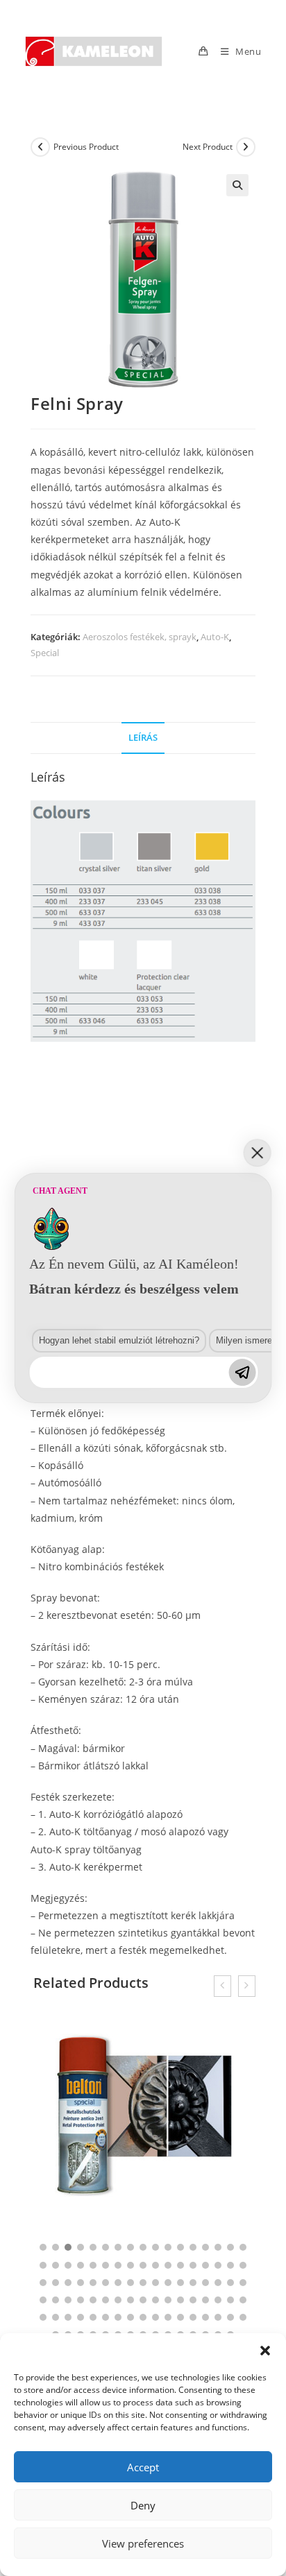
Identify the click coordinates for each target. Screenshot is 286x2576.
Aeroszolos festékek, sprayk (140, 637)
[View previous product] (40, 147)
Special (45, 653)
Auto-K (215, 637)
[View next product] (246, 147)
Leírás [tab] (143, 738)
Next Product (208, 147)
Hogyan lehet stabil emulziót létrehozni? (119, 1340)
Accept (143, 2467)
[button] (265, 2351)
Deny (143, 2505)
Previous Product (86, 147)
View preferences (143, 2543)
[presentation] (222, 1986)
